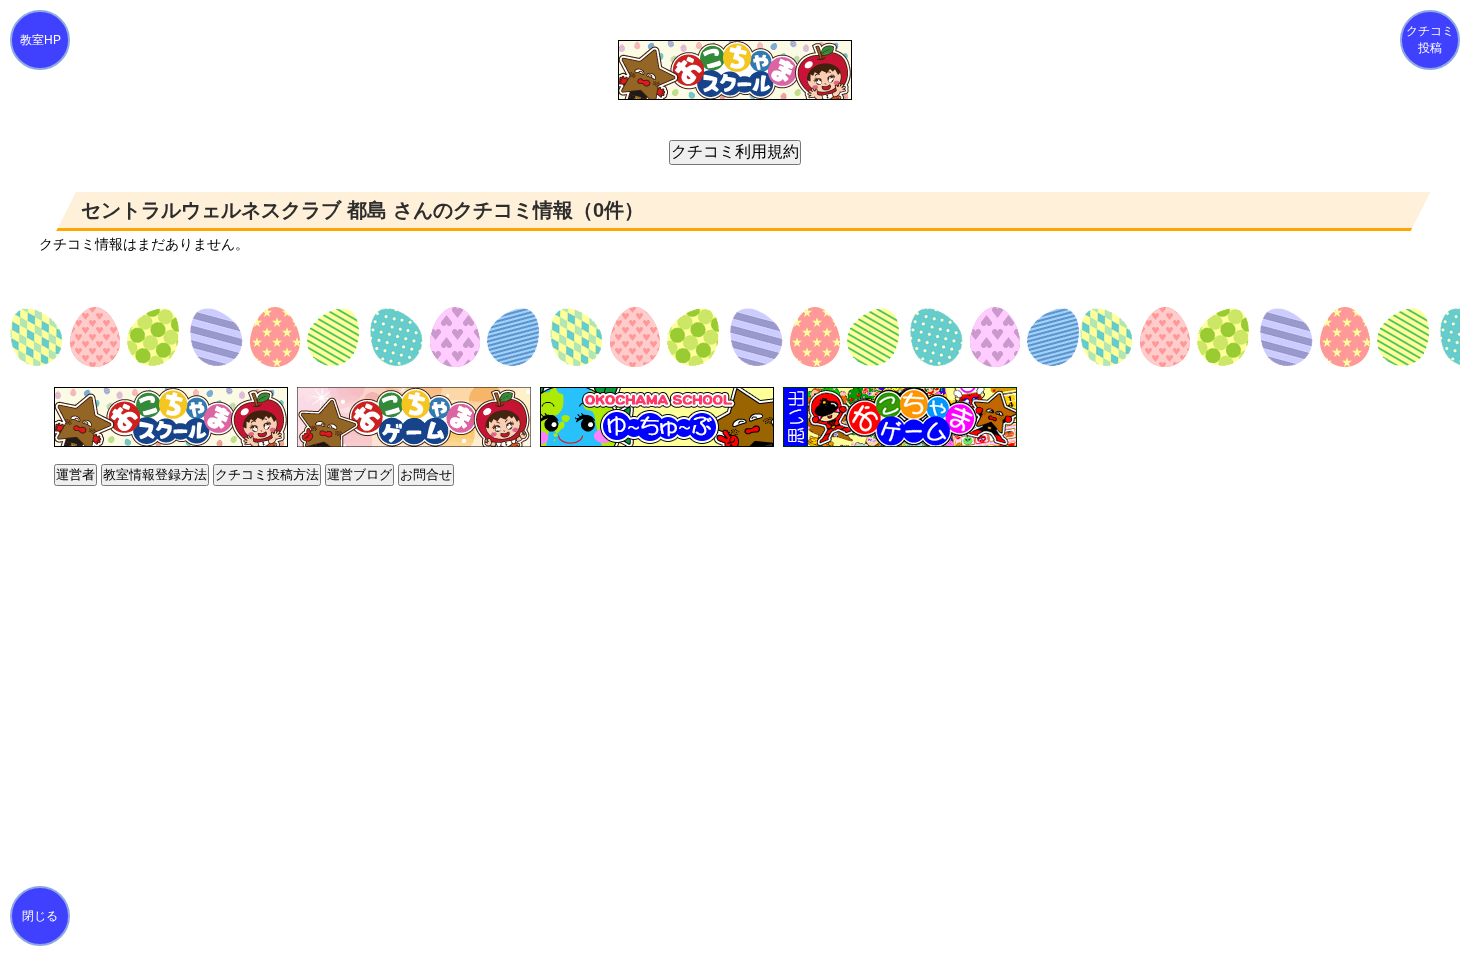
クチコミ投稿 (1430, 39)
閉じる (40, 916)
